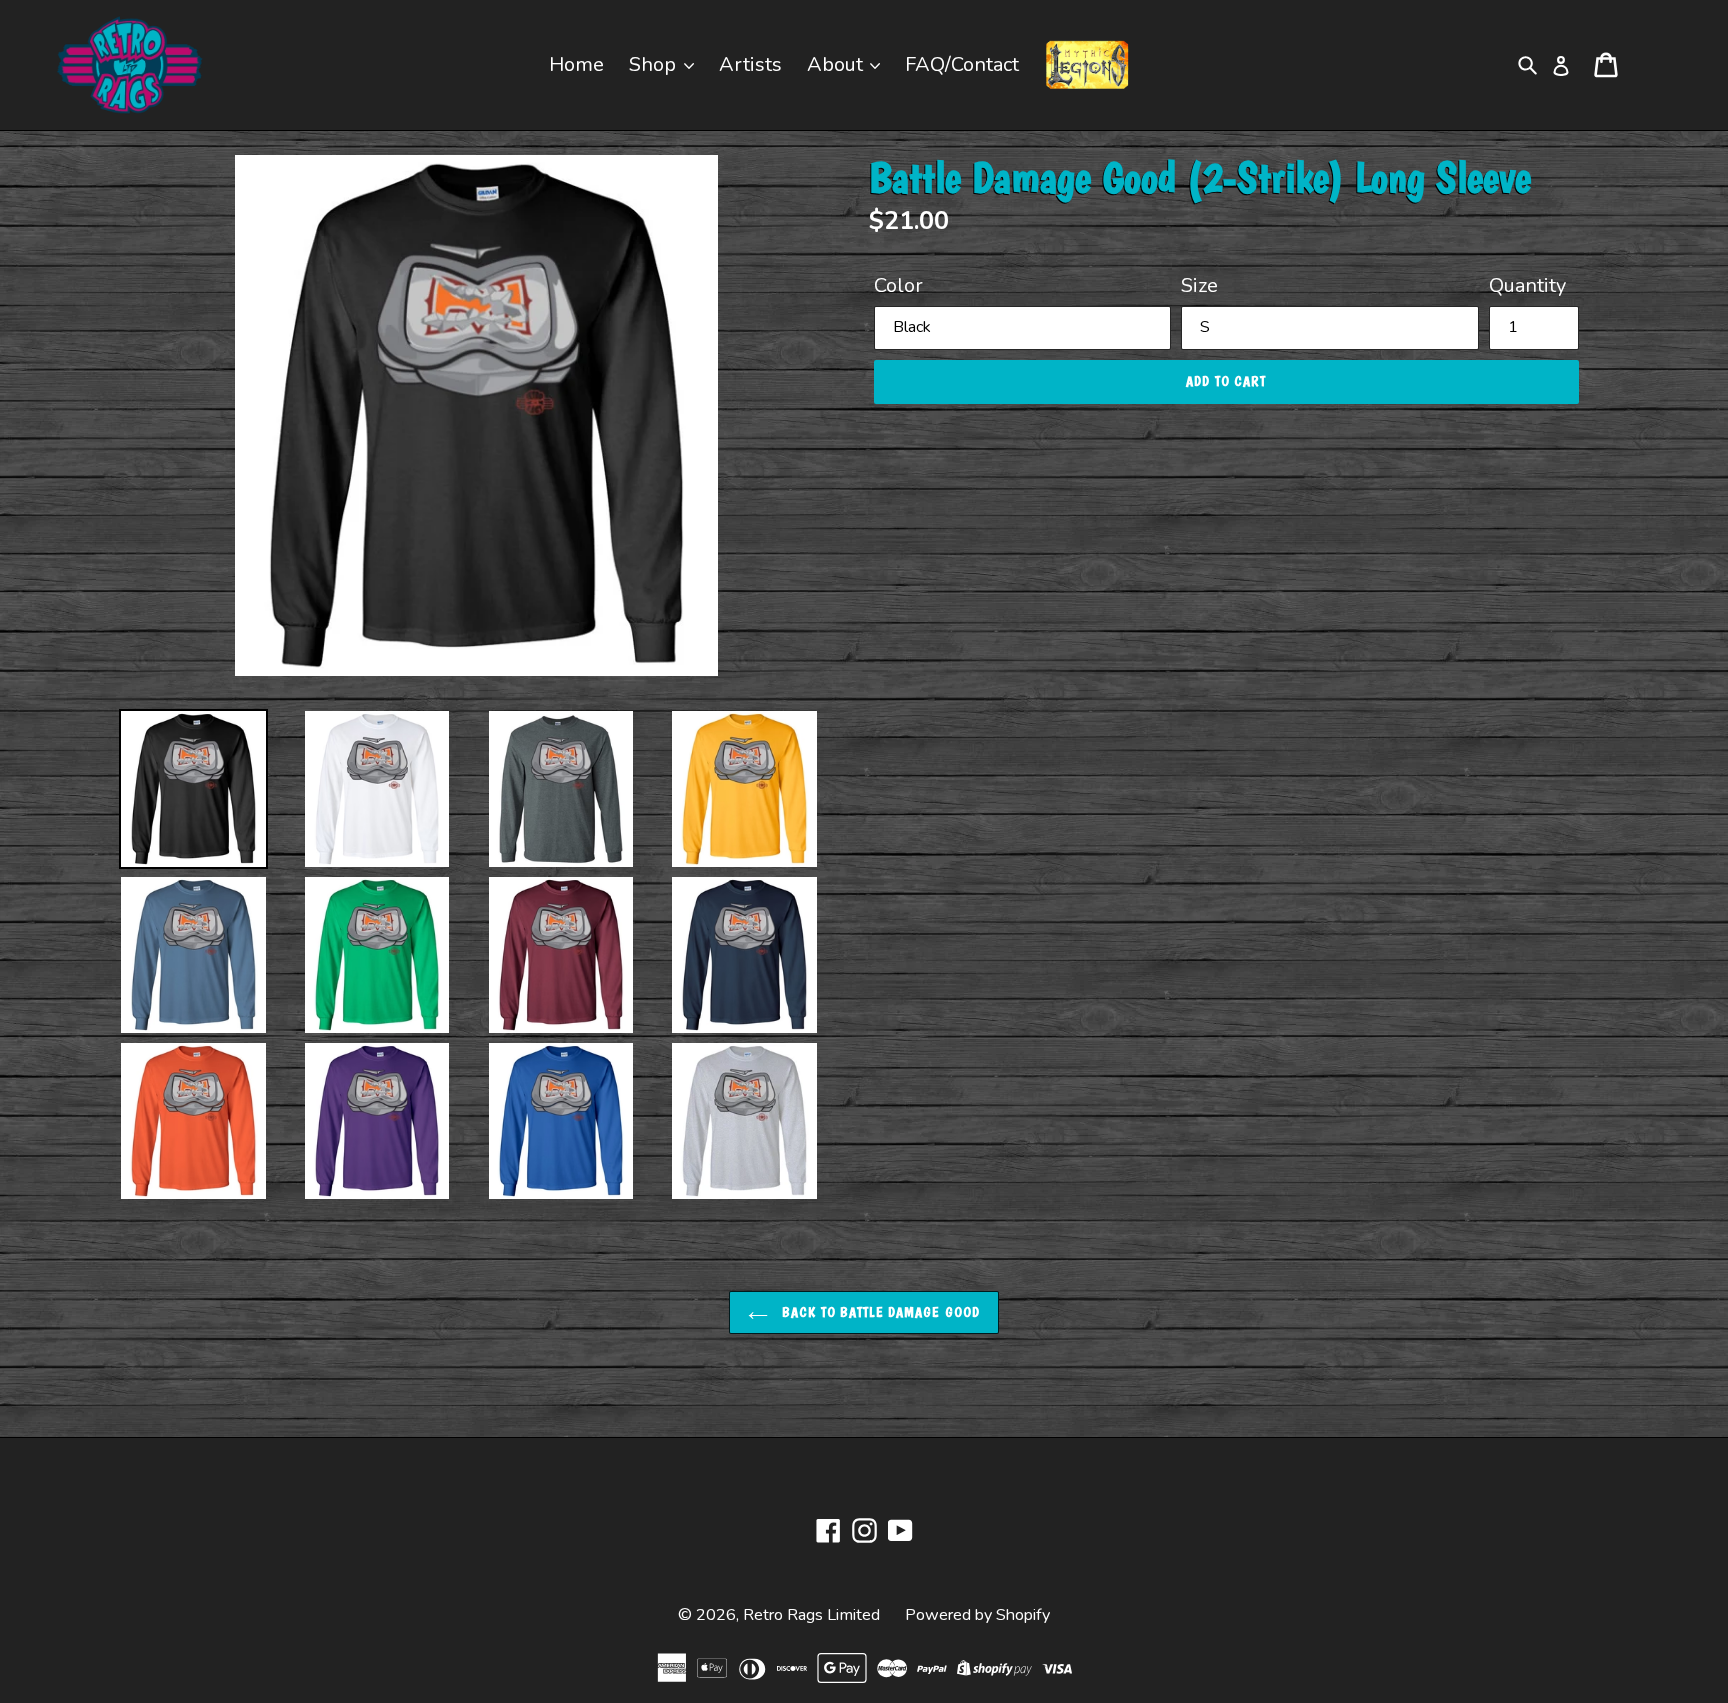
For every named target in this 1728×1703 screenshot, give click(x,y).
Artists (750, 64)
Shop (655, 64)
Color (898, 285)
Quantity (1527, 285)
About (837, 64)
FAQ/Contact (962, 64)
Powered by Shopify (977, 1615)
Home (576, 64)
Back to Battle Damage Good (879, 1312)
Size (1199, 285)
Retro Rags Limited (811, 1615)
